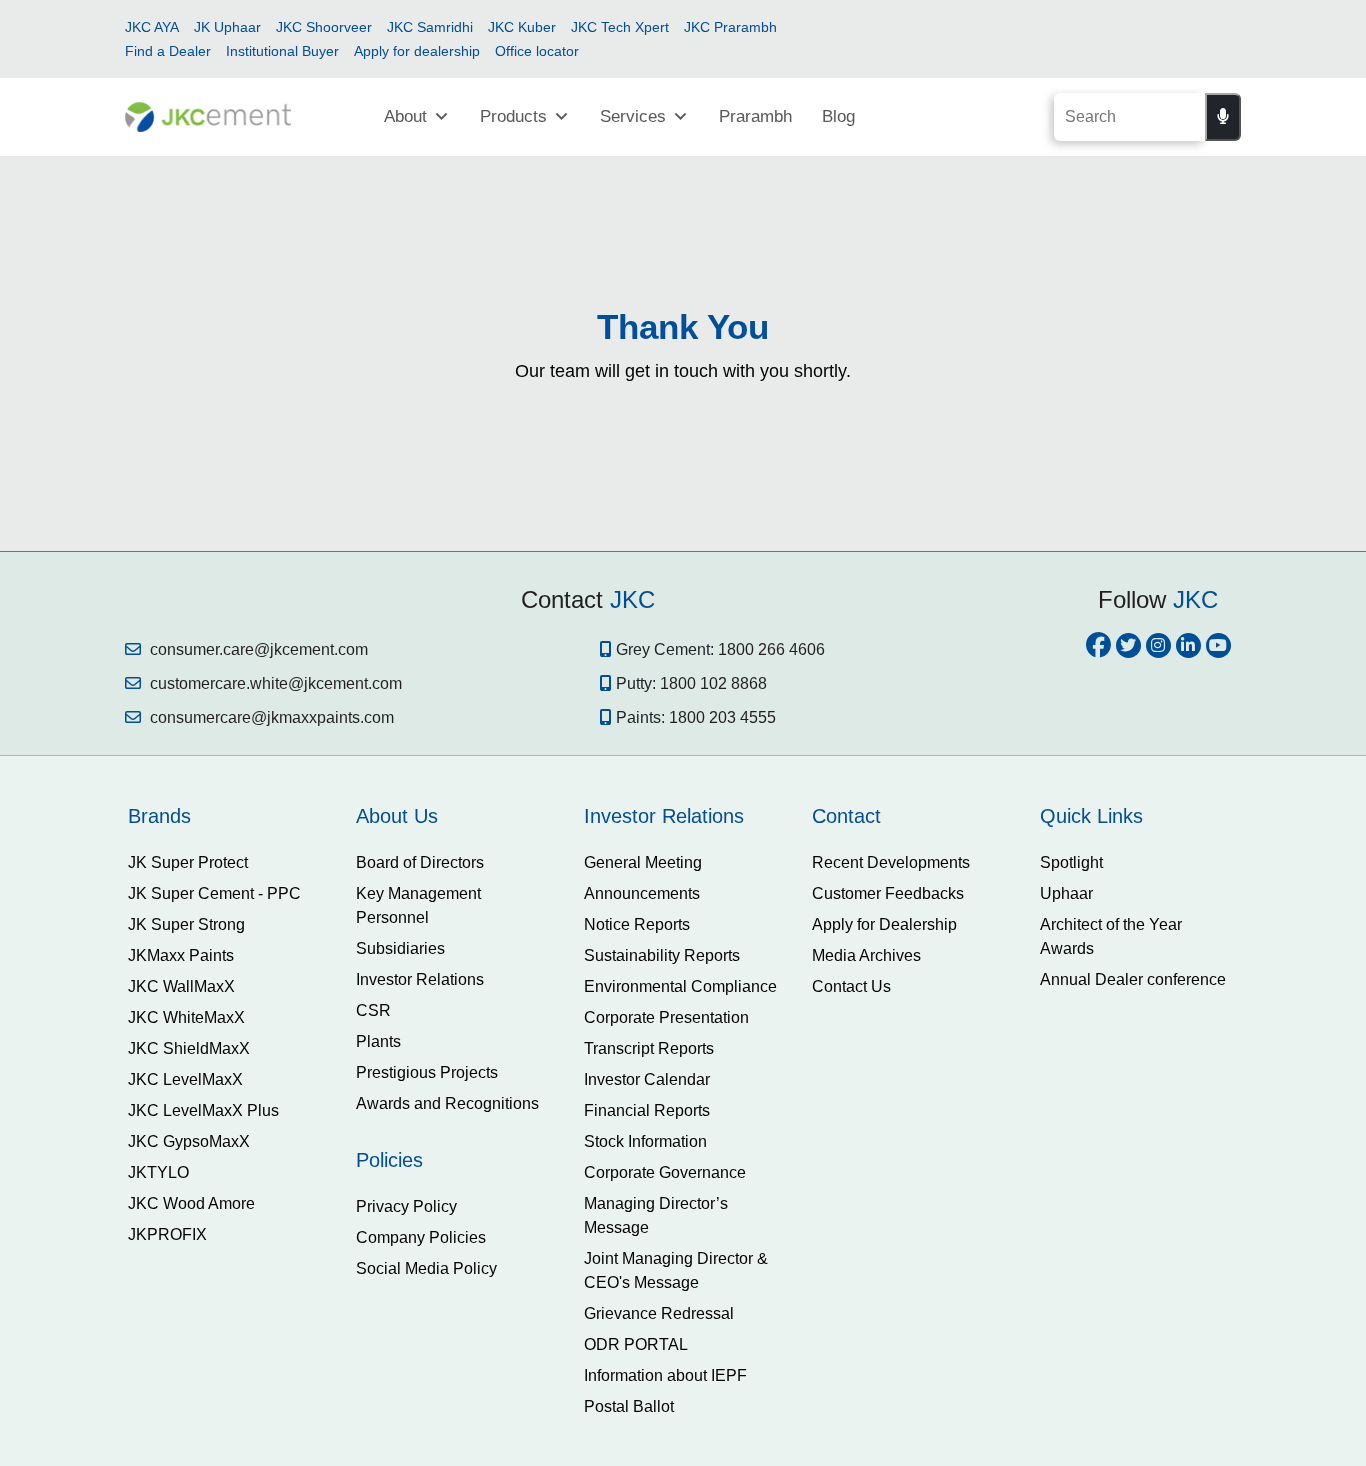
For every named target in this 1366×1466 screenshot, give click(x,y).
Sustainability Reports (662, 955)
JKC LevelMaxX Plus (203, 1110)
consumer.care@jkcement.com (257, 649)
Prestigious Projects (427, 1072)
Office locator (537, 51)
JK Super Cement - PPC (214, 893)
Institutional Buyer (282, 51)
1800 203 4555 (722, 717)
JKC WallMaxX (181, 986)
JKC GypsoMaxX (189, 1141)
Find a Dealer (168, 51)
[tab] (227, 816)
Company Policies (421, 1237)
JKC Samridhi (430, 27)
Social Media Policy (426, 1268)
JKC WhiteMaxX (186, 1017)
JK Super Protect (188, 862)
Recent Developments (891, 862)
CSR (373, 1010)
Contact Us (851, 986)
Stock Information (645, 1141)
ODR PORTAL (636, 1344)
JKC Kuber (522, 27)
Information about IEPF (665, 1375)
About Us (397, 816)
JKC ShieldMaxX (189, 1048)
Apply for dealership (417, 51)
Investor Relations (420, 979)
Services (633, 116)
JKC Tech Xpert (620, 27)
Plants (378, 1041)
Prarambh (755, 116)
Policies (389, 1160)
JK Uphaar (227, 27)
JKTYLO (158, 1172)
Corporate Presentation (666, 1017)
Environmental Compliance (680, 986)
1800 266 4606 (771, 649)
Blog (838, 116)
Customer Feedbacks (888, 893)
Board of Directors (420, 862)
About (405, 116)
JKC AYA (152, 27)
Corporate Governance (665, 1172)
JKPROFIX (167, 1234)
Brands (159, 816)
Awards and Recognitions (447, 1103)
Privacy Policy (406, 1206)
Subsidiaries (400, 948)
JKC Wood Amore (191, 1203)
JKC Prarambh (730, 27)
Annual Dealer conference (1133, 979)
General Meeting (643, 862)
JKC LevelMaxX (185, 1079)
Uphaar (1066, 893)
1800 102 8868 (713, 683)
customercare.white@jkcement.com (274, 683)
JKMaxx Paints (181, 955)
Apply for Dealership (884, 924)
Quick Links (1091, 816)
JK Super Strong (186, 924)
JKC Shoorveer (324, 27)
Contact (846, 816)
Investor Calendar (647, 1079)
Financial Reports (647, 1110)
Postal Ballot (629, 1406)
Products (513, 116)
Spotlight (1071, 862)
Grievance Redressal (659, 1313)
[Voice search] (1223, 117)
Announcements (642, 893)
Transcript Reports (649, 1048)
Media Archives (866, 955)
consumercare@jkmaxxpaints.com (270, 717)
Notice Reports (637, 924)
